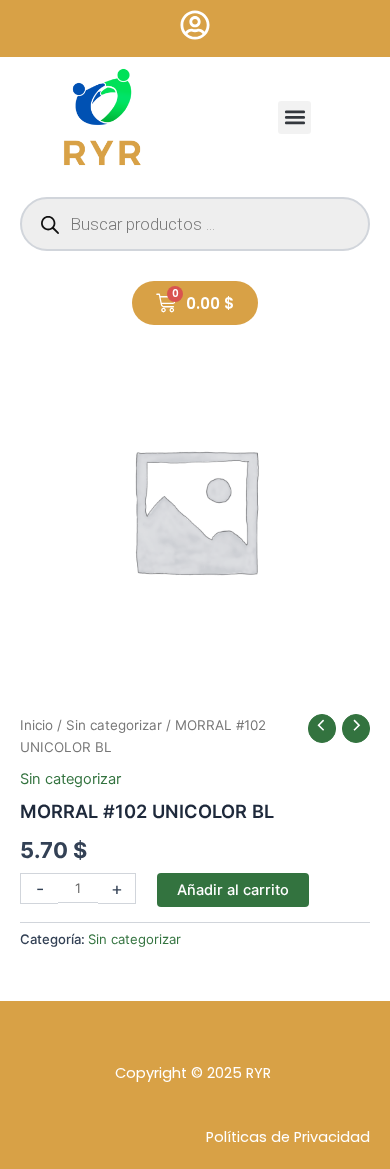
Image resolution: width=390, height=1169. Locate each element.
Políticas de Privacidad (288, 1137)
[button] (294, 117)
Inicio (36, 725)
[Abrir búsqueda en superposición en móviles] (195, 224)
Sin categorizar (114, 725)
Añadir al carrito (233, 890)
